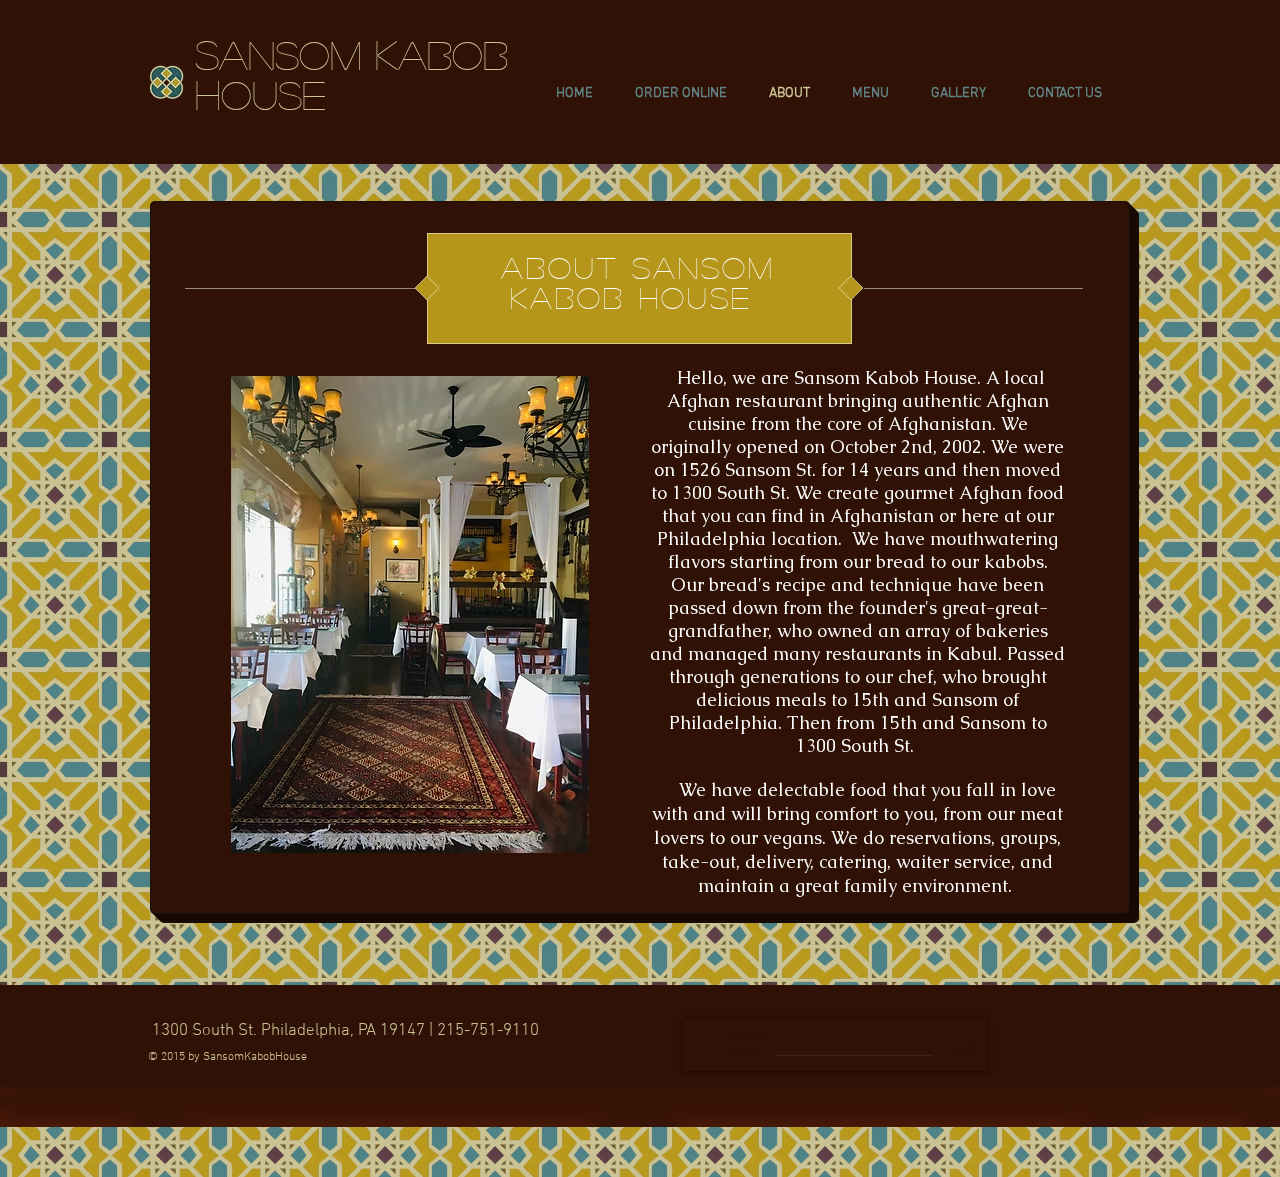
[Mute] (945, 1037)
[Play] (709, 1045)
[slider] (967, 1037)
